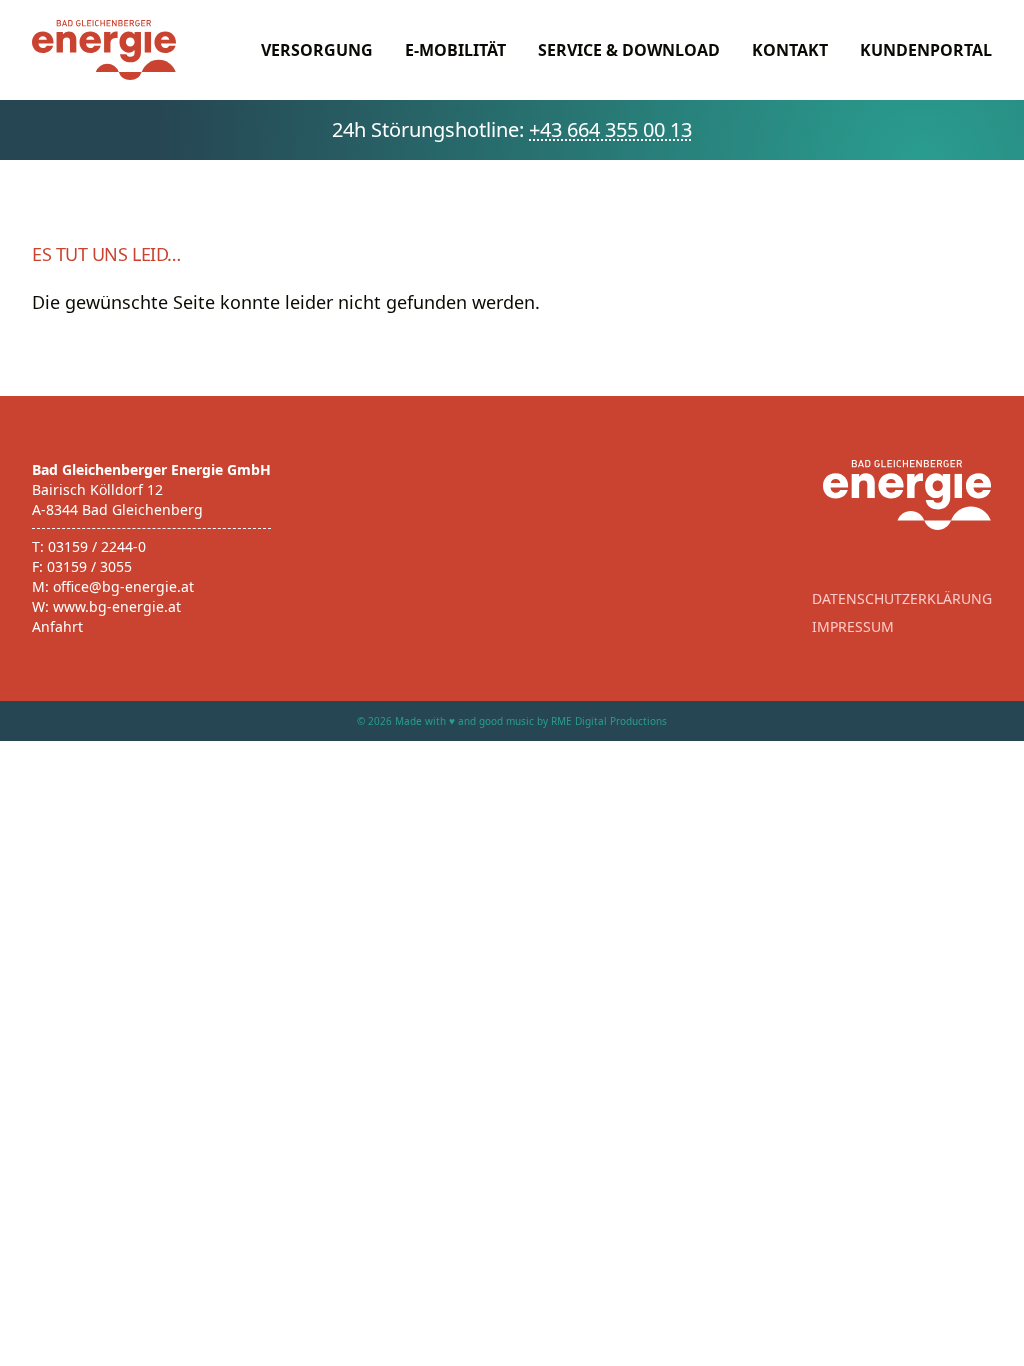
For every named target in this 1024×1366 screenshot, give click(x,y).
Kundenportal (926, 50)
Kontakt (790, 50)
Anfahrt (57, 626)
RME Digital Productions (609, 721)
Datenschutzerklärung (902, 598)
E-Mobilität (455, 50)
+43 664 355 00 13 (610, 129)
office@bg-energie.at (123, 586)
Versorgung (317, 50)
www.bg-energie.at (117, 606)
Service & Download (629, 50)
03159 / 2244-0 (97, 546)
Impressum (853, 626)
